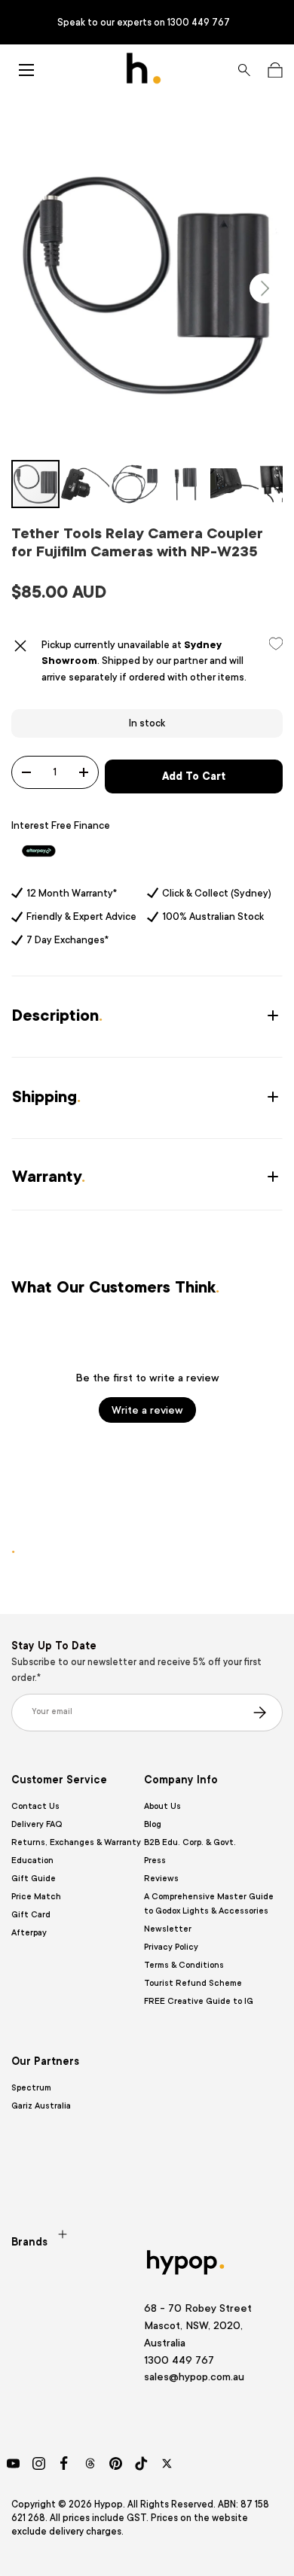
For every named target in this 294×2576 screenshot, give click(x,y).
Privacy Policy (171, 1947)
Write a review (147, 1410)
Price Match (36, 1897)
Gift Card (31, 1915)
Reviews (161, 1879)
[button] (275, 70)
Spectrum (31, 2088)
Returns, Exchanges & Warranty (76, 1842)
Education (32, 1860)
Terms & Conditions (184, 1965)
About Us (162, 1806)
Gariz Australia (41, 2106)
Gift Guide (34, 1879)
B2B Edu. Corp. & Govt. (190, 1842)
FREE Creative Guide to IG (199, 2001)
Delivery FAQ (37, 1824)
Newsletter (168, 1929)
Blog (153, 1824)
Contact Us (35, 1806)
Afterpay (29, 1933)
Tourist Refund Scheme (193, 1983)
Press (155, 1860)
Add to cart (194, 776)
